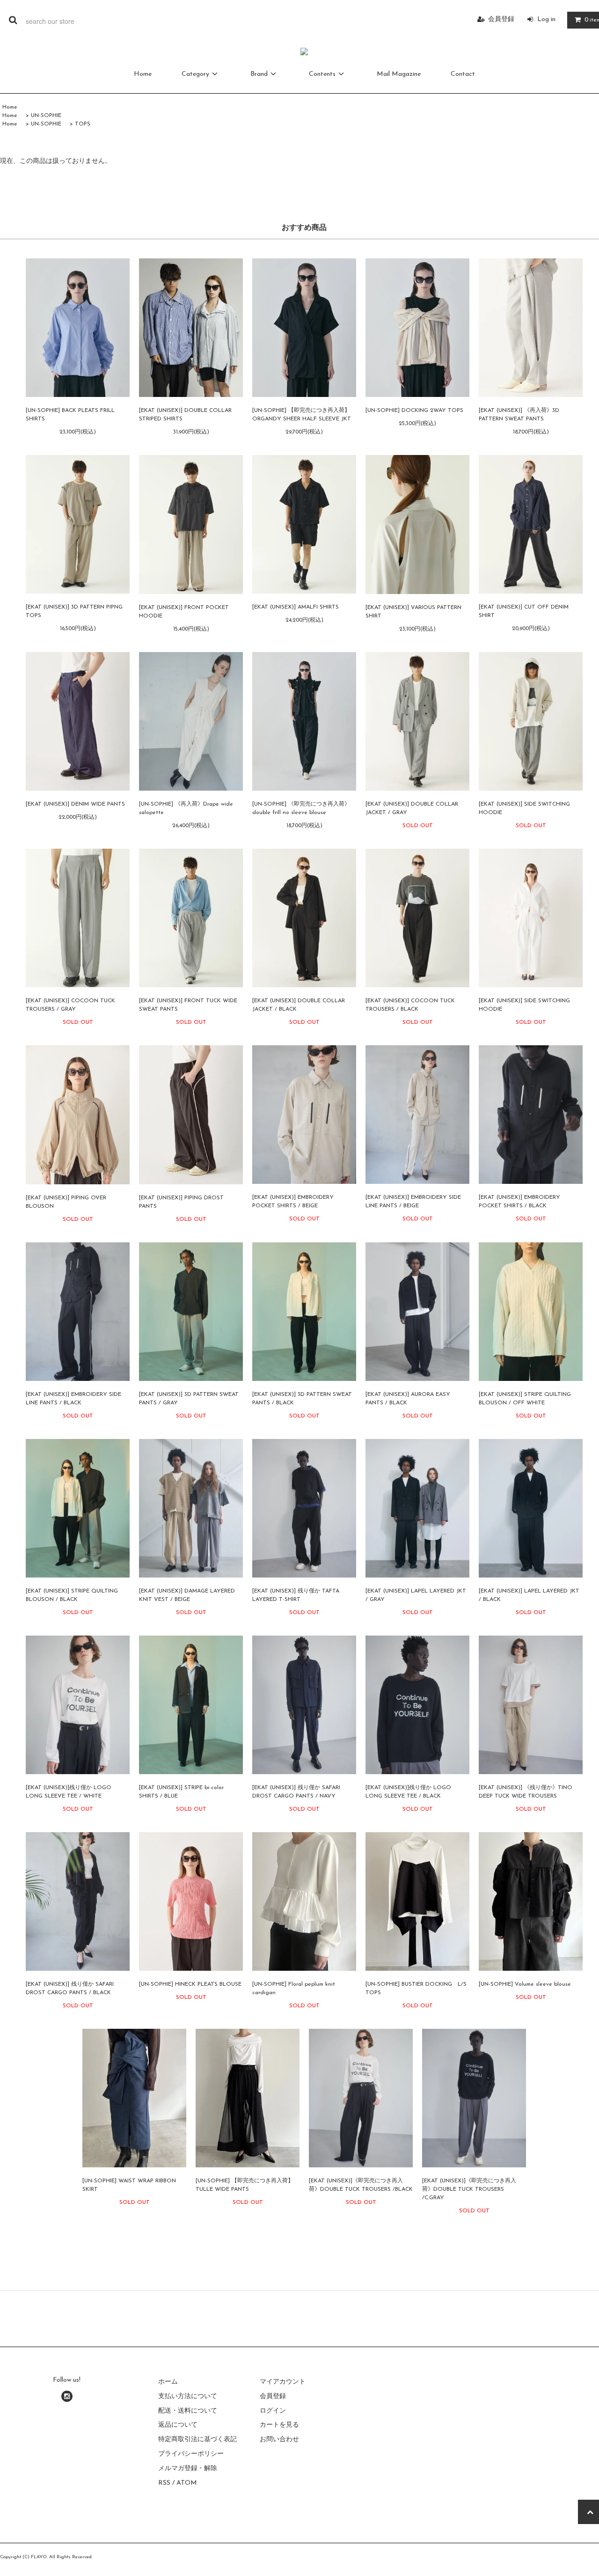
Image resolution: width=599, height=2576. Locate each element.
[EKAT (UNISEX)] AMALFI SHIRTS (296, 607)
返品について (178, 2425)
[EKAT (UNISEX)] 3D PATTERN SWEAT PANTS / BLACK (302, 1399)
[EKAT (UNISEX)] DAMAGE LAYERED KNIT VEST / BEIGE (187, 1595)
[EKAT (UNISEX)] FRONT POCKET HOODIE (184, 612)
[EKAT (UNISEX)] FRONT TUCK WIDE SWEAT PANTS (188, 1005)
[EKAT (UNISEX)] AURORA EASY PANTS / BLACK (408, 1399)
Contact (463, 74)
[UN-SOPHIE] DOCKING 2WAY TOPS (414, 411)
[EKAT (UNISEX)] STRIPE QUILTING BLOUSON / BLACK (72, 1595)
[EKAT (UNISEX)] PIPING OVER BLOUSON (66, 1202)
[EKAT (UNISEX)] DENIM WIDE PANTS (75, 804)
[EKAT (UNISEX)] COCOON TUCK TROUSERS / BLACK (410, 1005)
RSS (164, 2483)
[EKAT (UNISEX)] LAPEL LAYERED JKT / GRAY (416, 1595)
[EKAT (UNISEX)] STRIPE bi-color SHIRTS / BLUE (181, 1792)
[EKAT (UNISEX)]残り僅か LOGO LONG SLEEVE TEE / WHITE (69, 1792)
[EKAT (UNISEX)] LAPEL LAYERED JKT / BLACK (529, 1595)
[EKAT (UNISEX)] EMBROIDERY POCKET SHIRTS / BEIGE (293, 1202)
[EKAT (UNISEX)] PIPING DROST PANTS (181, 1202)
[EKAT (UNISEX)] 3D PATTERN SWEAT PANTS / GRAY (189, 1399)
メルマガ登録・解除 (188, 2469)
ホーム (168, 2382)
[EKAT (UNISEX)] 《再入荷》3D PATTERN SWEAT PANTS (519, 415)
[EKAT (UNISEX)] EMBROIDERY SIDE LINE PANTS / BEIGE (413, 1202)
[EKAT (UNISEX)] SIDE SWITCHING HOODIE (524, 808)
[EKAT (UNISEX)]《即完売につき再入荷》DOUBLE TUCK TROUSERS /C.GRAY (469, 2189)
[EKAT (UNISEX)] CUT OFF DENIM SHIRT (524, 611)
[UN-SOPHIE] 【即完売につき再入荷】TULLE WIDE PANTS (245, 2185)
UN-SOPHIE (46, 116)
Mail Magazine (399, 74)
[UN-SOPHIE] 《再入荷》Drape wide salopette (186, 808)
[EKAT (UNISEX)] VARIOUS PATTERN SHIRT (413, 612)
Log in (546, 19)
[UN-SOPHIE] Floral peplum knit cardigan (294, 1989)
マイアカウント (283, 2382)
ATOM (187, 2483)
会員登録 (501, 19)
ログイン (273, 2411)
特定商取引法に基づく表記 (197, 2440)
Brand (259, 74)
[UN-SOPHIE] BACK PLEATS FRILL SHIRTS (70, 415)
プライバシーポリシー (191, 2454)
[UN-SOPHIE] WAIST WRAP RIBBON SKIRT (129, 2185)
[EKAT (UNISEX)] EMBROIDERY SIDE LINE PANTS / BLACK (73, 1399)
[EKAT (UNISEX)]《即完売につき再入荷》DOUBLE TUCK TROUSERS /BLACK (361, 2185)
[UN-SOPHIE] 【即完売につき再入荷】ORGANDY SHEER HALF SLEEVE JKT (302, 415)
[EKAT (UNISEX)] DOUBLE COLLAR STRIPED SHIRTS (185, 415)
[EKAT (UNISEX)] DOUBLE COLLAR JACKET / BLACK (299, 1005)
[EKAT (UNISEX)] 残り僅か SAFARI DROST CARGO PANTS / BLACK (70, 1989)
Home (143, 74)
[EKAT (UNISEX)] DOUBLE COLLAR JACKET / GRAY (412, 808)
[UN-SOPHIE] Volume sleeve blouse (525, 1984)
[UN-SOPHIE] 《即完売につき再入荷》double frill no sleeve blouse (301, 808)
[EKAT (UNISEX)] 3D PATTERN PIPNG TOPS (74, 611)
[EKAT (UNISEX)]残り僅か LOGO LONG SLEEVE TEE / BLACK (408, 1792)
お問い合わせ (279, 2440)
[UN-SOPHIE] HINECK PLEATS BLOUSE (190, 1984)
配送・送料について (188, 2411)
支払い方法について (188, 2396)
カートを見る (279, 2425)
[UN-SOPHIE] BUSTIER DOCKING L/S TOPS (416, 1989)
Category (195, 74)
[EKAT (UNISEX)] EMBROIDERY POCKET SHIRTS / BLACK (519, 1202)
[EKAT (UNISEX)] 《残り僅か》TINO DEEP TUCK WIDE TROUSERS (526, 1792)
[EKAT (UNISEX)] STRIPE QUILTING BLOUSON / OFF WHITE (525, 1399)
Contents (322, 74)
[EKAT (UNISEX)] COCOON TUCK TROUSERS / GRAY (70, 1005)
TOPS (83, 124)
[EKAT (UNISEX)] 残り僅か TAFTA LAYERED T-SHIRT (296, 1595)
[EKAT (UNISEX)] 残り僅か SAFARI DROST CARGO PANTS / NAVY (296, 1792)
